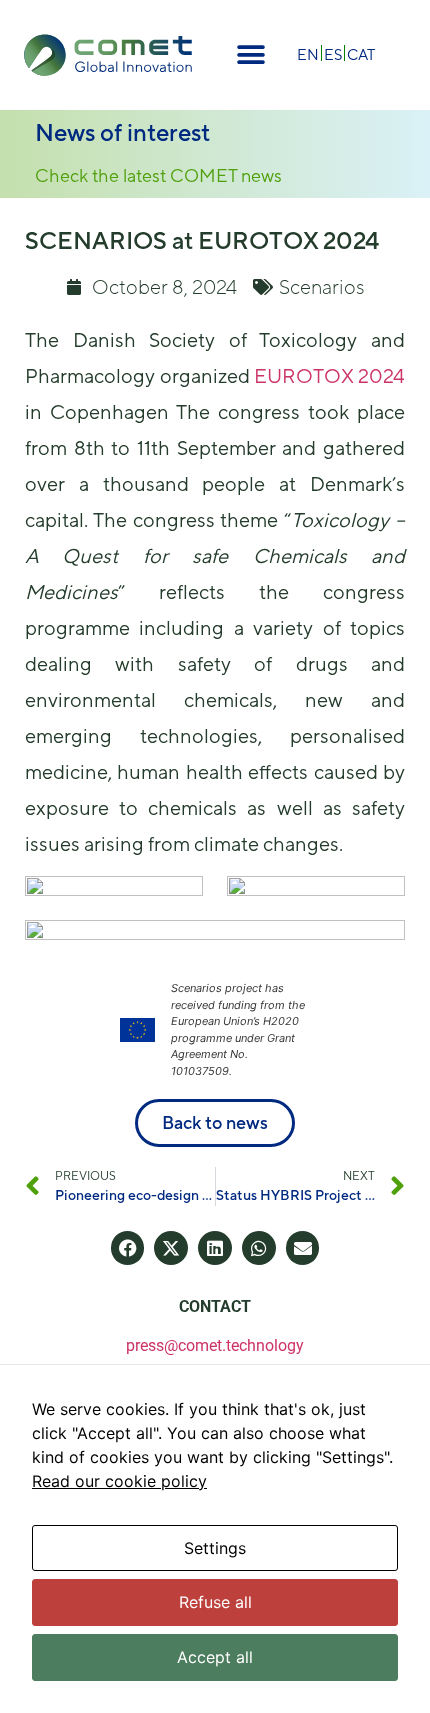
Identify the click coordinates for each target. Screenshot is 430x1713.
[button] (251, 55)
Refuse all (215, 1602)
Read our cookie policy (119, 1481)
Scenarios (322, 286)
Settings (215, 1548)
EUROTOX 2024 (329, 375)
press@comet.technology (215, 1345)
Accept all (215, 1657)
